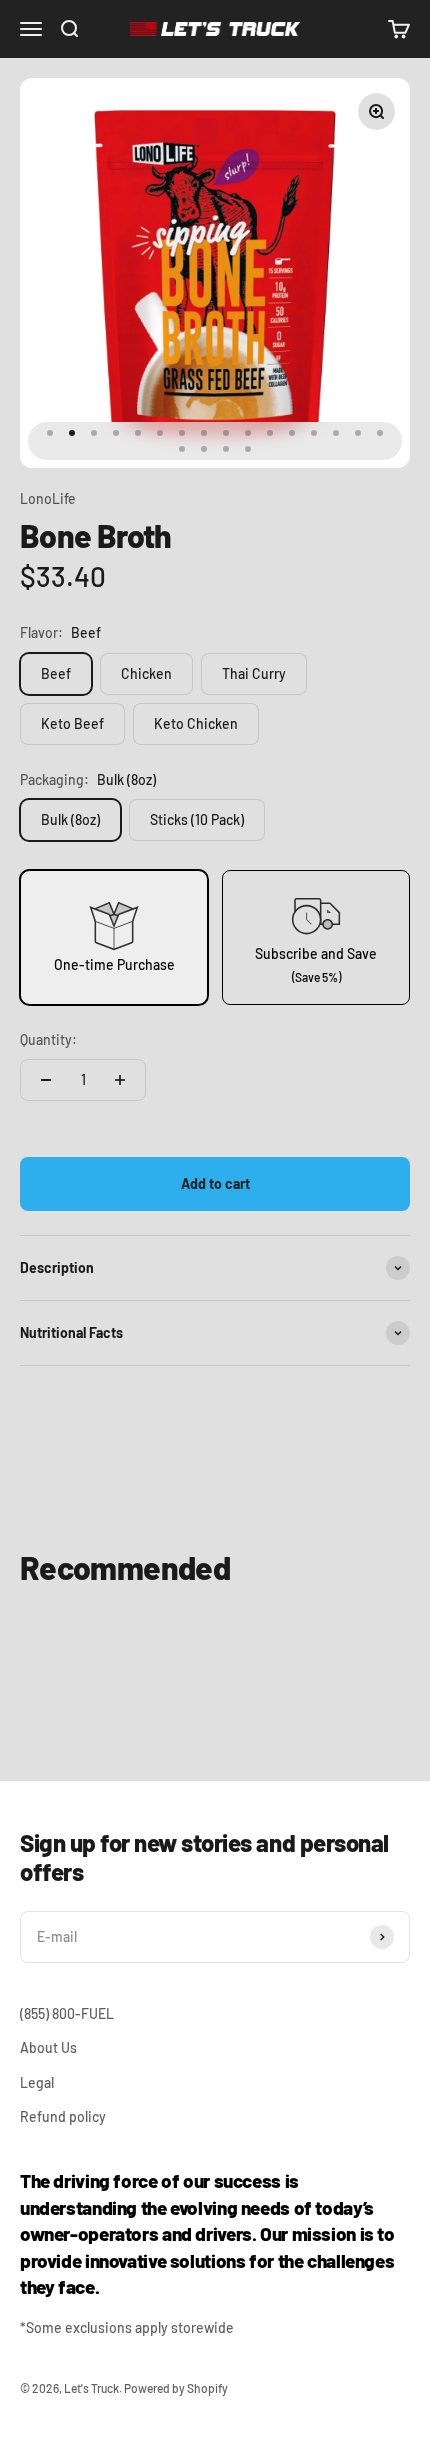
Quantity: (48, 1039)
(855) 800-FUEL (67, 2013)
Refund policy (63, 2116)
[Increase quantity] (120, 1080)
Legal (37, 2082)
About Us (48, 2047)
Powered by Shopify (176, 2388)
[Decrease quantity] (46, 1080)
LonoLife (48, 498)
